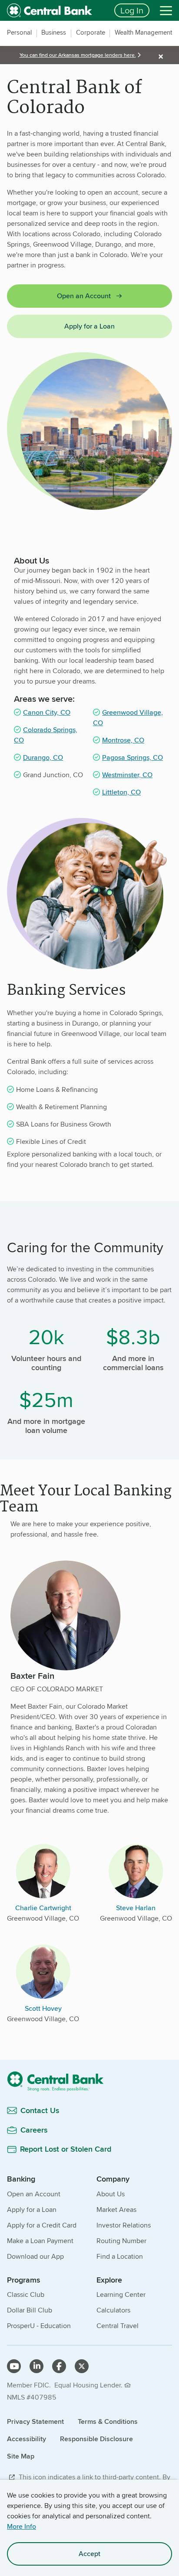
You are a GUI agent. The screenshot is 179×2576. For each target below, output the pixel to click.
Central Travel (118, 2326)
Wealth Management (143, 33)
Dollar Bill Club (30, 2310)
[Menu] (166, 10)
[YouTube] (14, 2366)
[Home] (89, 2081)
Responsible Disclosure (96, 2439)
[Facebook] (59, 2366)
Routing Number (121, 2241)
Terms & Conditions (108, 2421)
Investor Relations (124, 2225)
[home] (55, 10)
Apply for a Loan (89, 326)
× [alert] (161, 56)
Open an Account (84, 296)
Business (54, 33)
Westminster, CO (127, 775)
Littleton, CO (121, 792)
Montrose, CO (123, 740)
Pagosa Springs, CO (133, 757)
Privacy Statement (35, 2421)
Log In (132, 10)
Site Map (21, 2456)
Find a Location (120, 2256)
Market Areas (116, 2210)
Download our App (35, 2256)
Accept (89, 2554)
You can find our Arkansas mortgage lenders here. (78, 55)
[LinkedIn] (36, 2366)
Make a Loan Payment (40, 2241)
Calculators (113, 2310)
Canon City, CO (47, 712)
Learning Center (121, 2294)
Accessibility (27, 2439)
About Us (111, 2194)
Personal (19, 33)
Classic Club (26, 2294)
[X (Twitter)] (82, 2366)
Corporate (91, 33)
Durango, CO (43, 757)
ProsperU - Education (39, 2326)
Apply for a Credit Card (42, 2225)
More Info (22, 2526)
